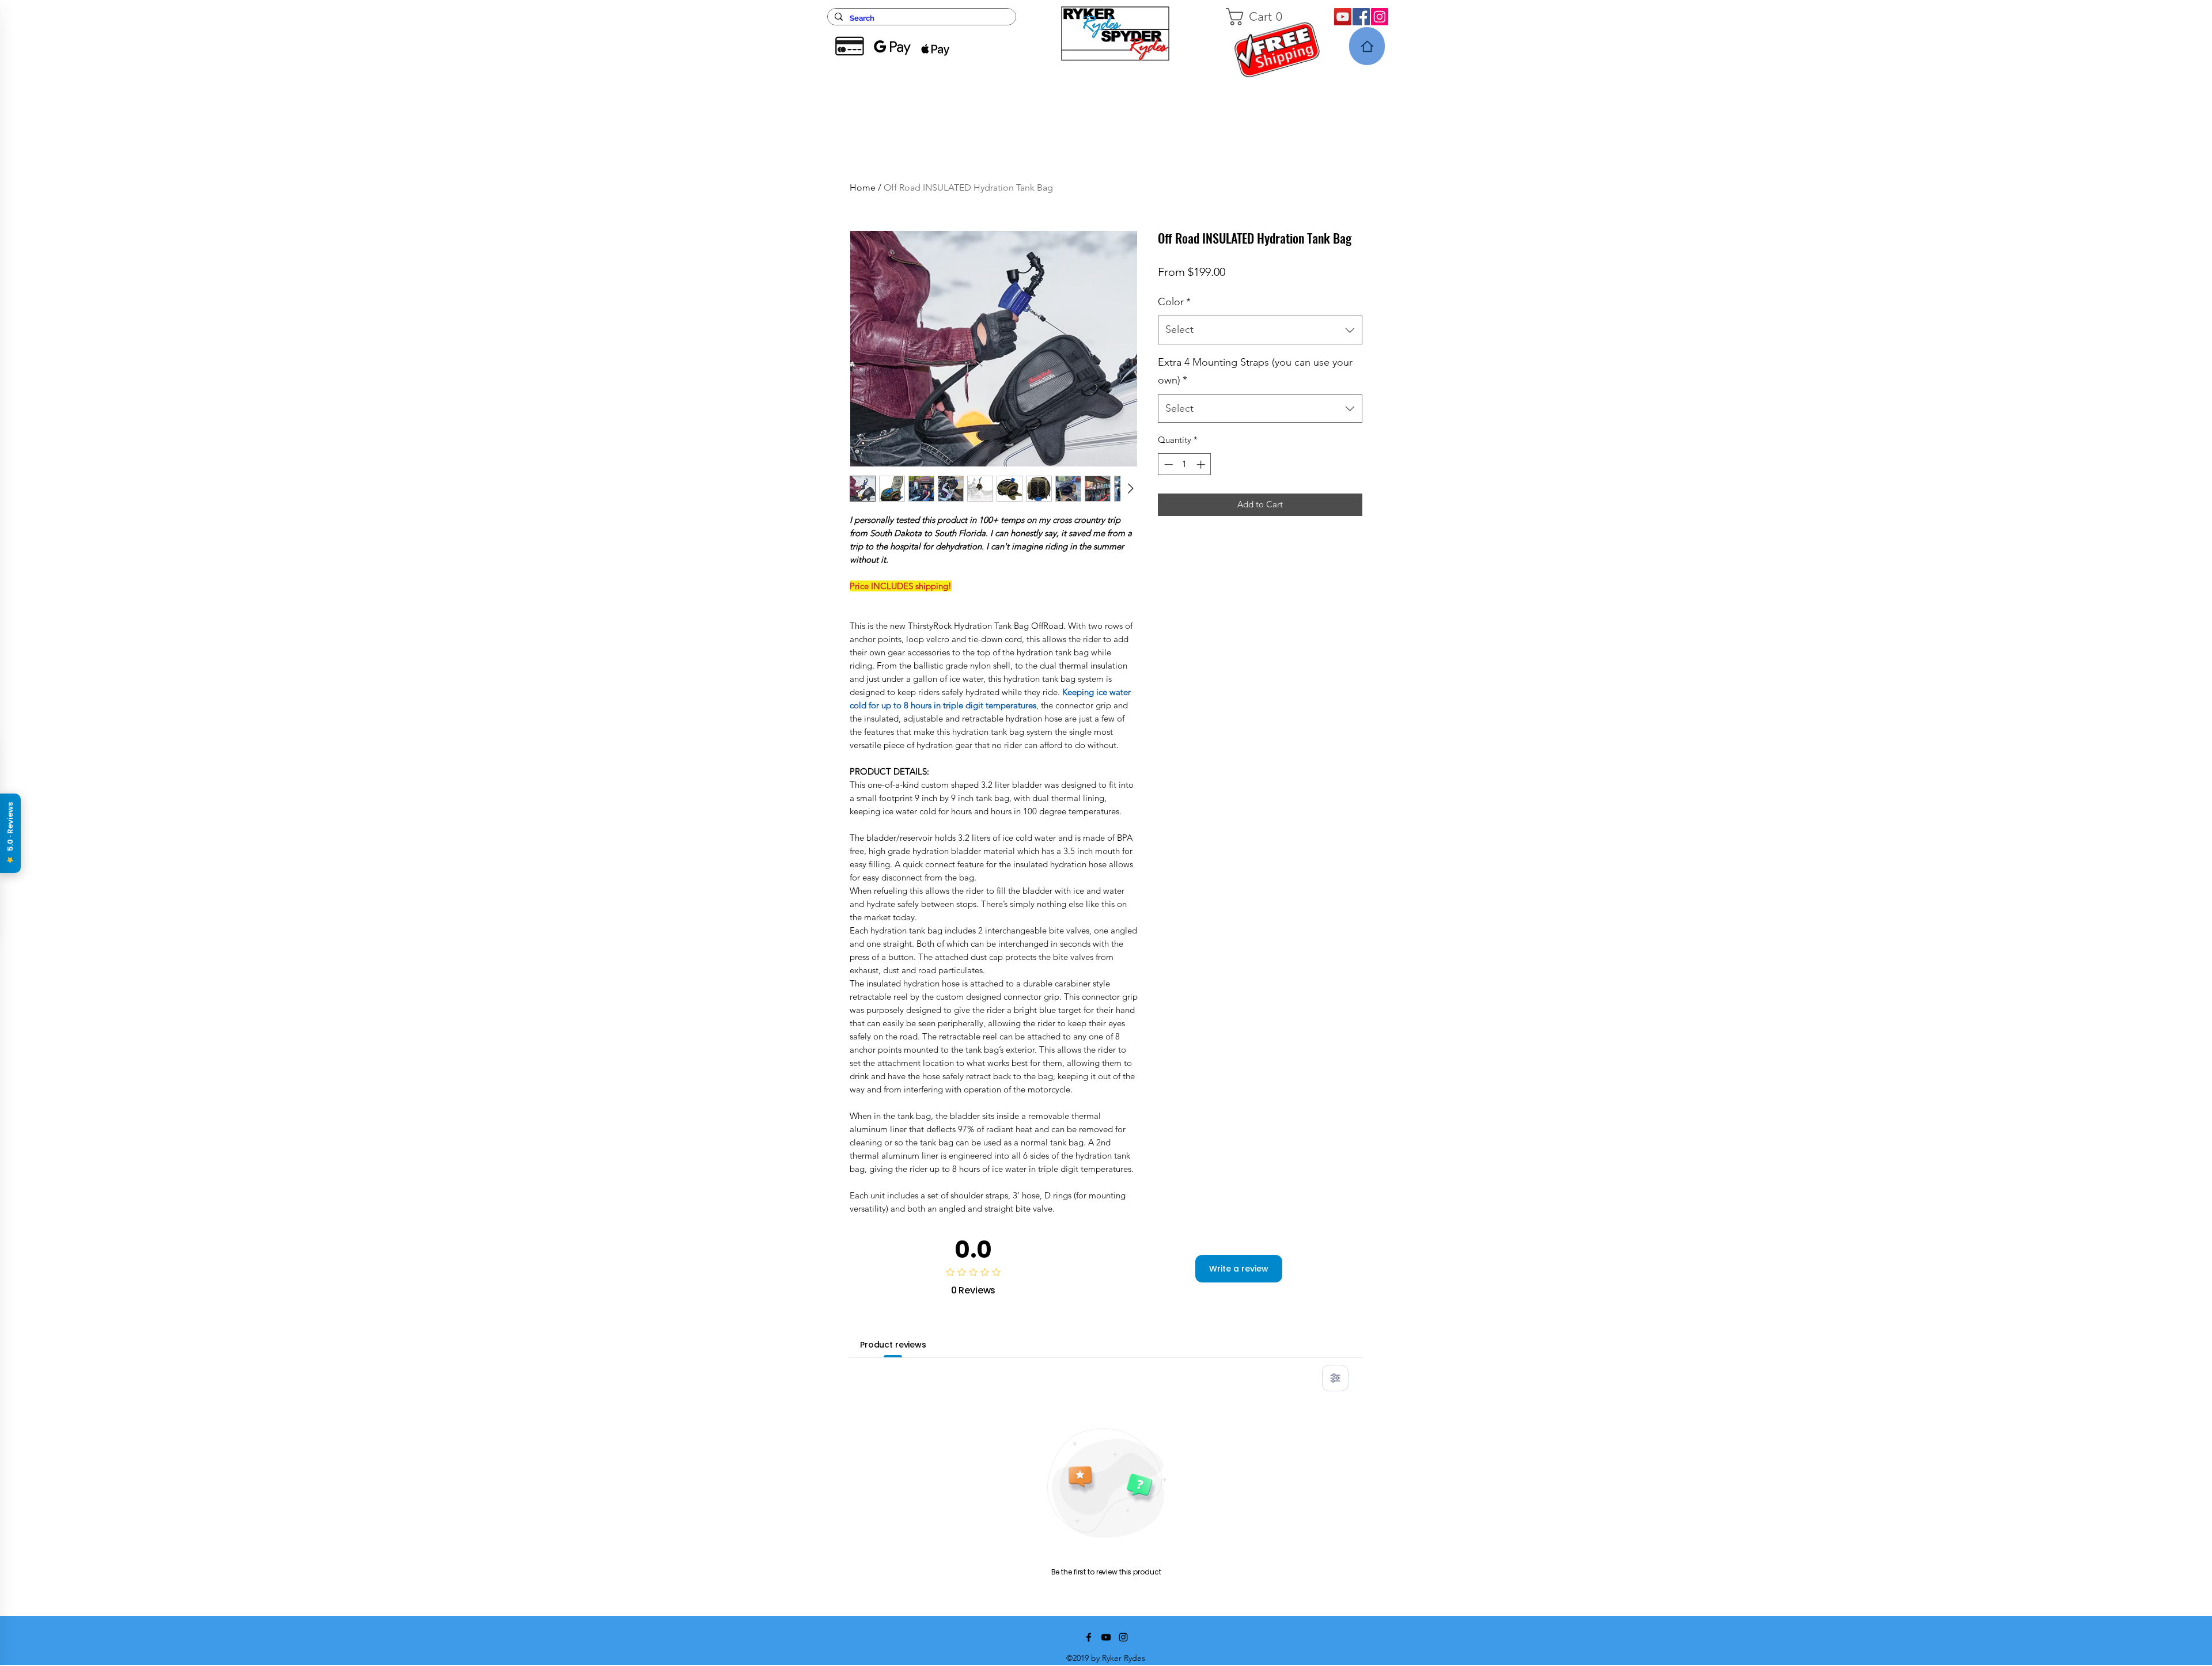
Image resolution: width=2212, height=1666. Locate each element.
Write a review (1239, 1269)
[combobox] (1260, 330)
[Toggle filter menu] (1335, 1378)
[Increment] (1202, 464)
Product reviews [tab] (893, 1345)
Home (863, 187)
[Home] (1367, 46)
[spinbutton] (1185, 464)
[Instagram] (1380, 17)
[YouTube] (1343, 17)
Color (1174, 302)
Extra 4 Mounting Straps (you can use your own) (1255, 371)
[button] (1266, 17)
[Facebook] (1361, 17)
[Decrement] (1167, 464)
